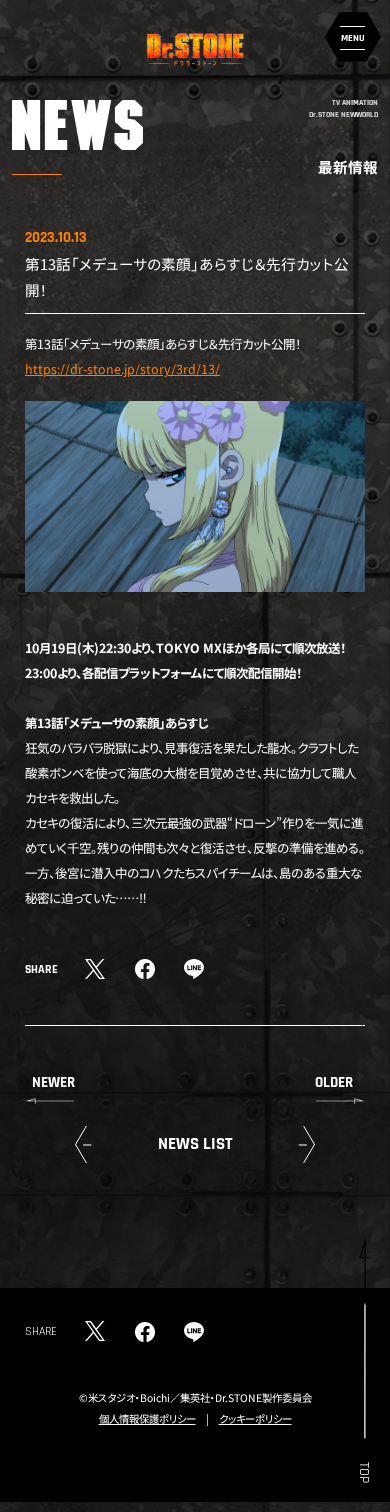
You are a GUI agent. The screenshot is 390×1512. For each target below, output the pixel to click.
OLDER (334, 1082)
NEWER (53, 1082)
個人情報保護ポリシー (147, 1418)
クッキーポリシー (255, 1418)
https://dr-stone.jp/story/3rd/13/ (122, 369)
